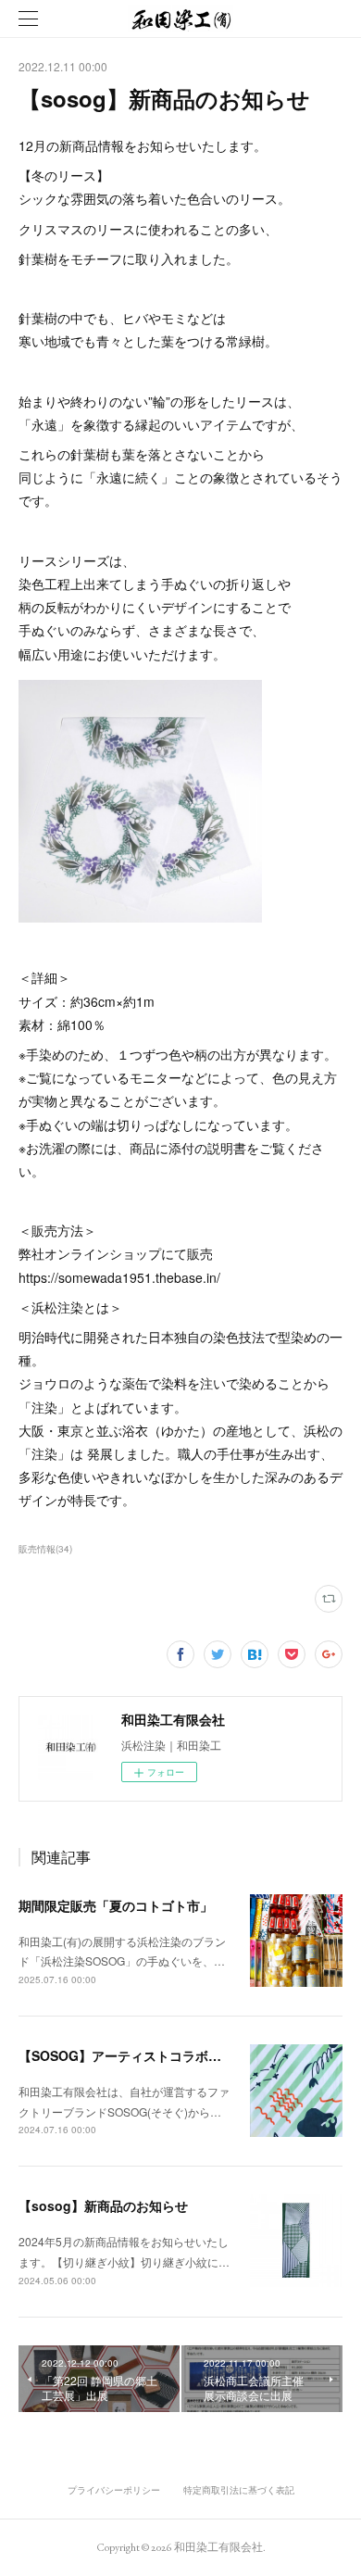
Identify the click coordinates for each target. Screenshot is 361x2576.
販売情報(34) (45, 1549)
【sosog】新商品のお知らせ (103, 2205)
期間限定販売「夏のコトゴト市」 (116, 1905)
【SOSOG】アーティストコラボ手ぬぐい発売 (152, 2055)
